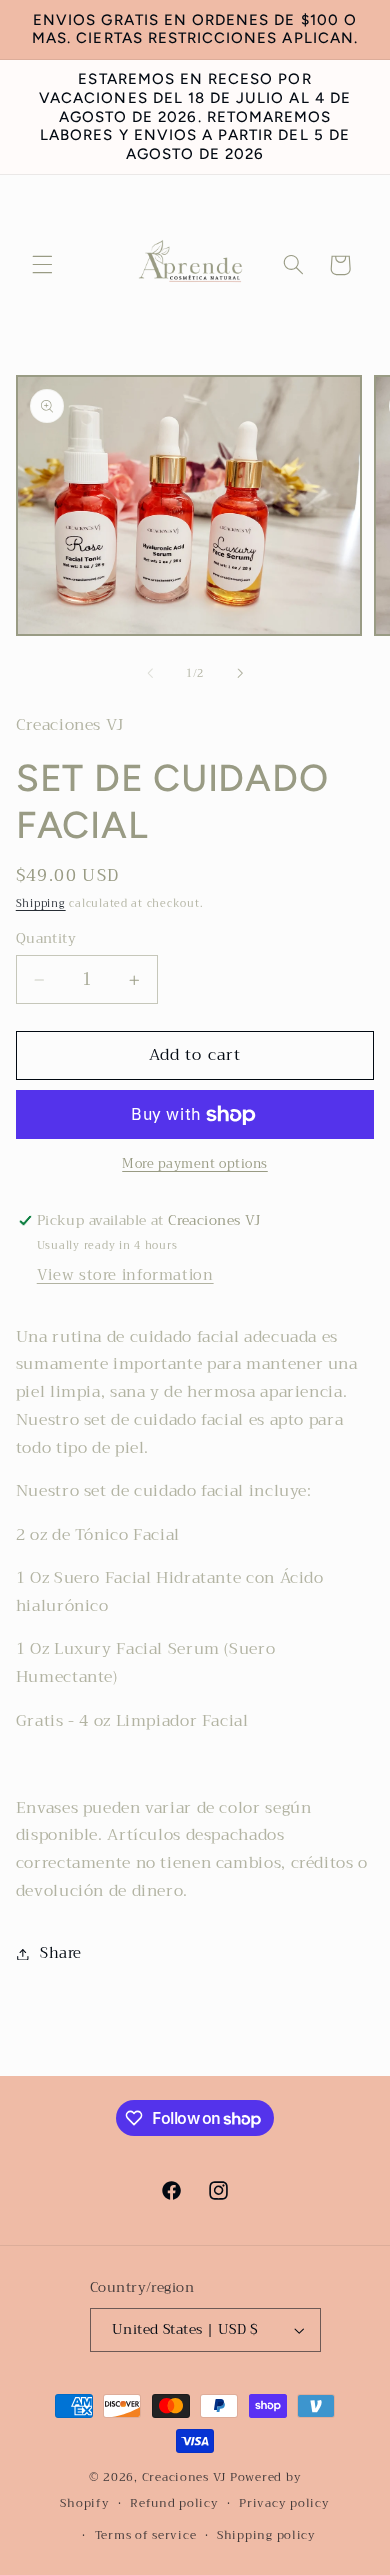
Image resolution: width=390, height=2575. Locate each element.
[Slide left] (150, 673)
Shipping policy (266, 2535)
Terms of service (146, 2535)
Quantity (46, 939)
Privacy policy (284, 2503)
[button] (42, 265)
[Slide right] (240, 673)
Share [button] (61, 1953)
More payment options (195, 1164)
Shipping (41, 903)
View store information (125, 1275)
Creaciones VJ (184, 2477)
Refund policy (174, 2503)
